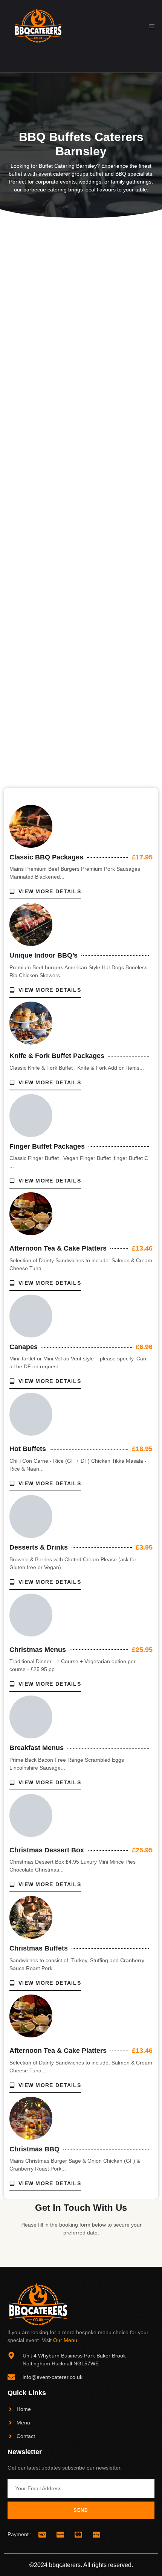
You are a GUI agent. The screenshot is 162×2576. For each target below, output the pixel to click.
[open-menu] (152, 26)
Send (81, 2510)
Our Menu (65, 2340)
